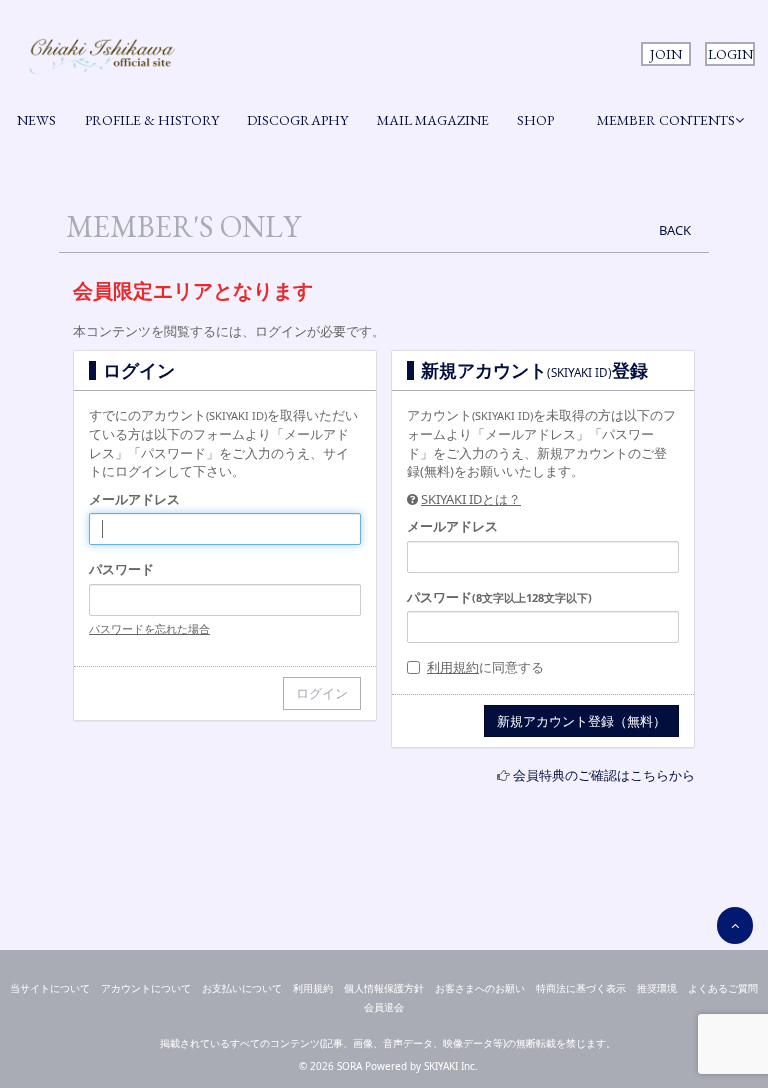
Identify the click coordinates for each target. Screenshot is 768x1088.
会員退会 (384, 1007)
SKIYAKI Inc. (451, 1066)
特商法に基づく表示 (581, 988)
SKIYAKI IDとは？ (471, 499)
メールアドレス (134, 499)
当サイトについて (50, 988)
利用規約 (453, 667)
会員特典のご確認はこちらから (604, 775)
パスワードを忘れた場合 (149, 628)
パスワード (121, 569)
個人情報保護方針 (384, 988)
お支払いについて (242, 988)
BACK (675, 230)
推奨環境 (657, 988)
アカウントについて (146, 988)
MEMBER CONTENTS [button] (666, 120)
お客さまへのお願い (480, 988)
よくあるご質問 (723, 988)
